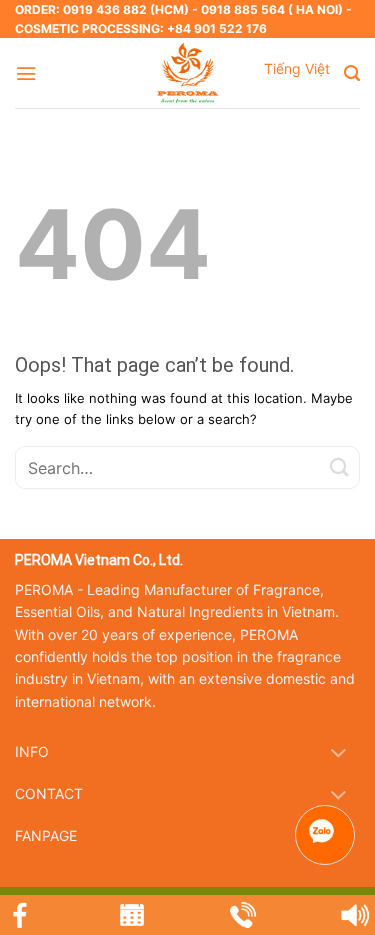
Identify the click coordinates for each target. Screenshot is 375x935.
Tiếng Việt (297, 68)
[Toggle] (338, 754)
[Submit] (339, 467)
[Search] (352, 73)
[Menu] (26, 73)
